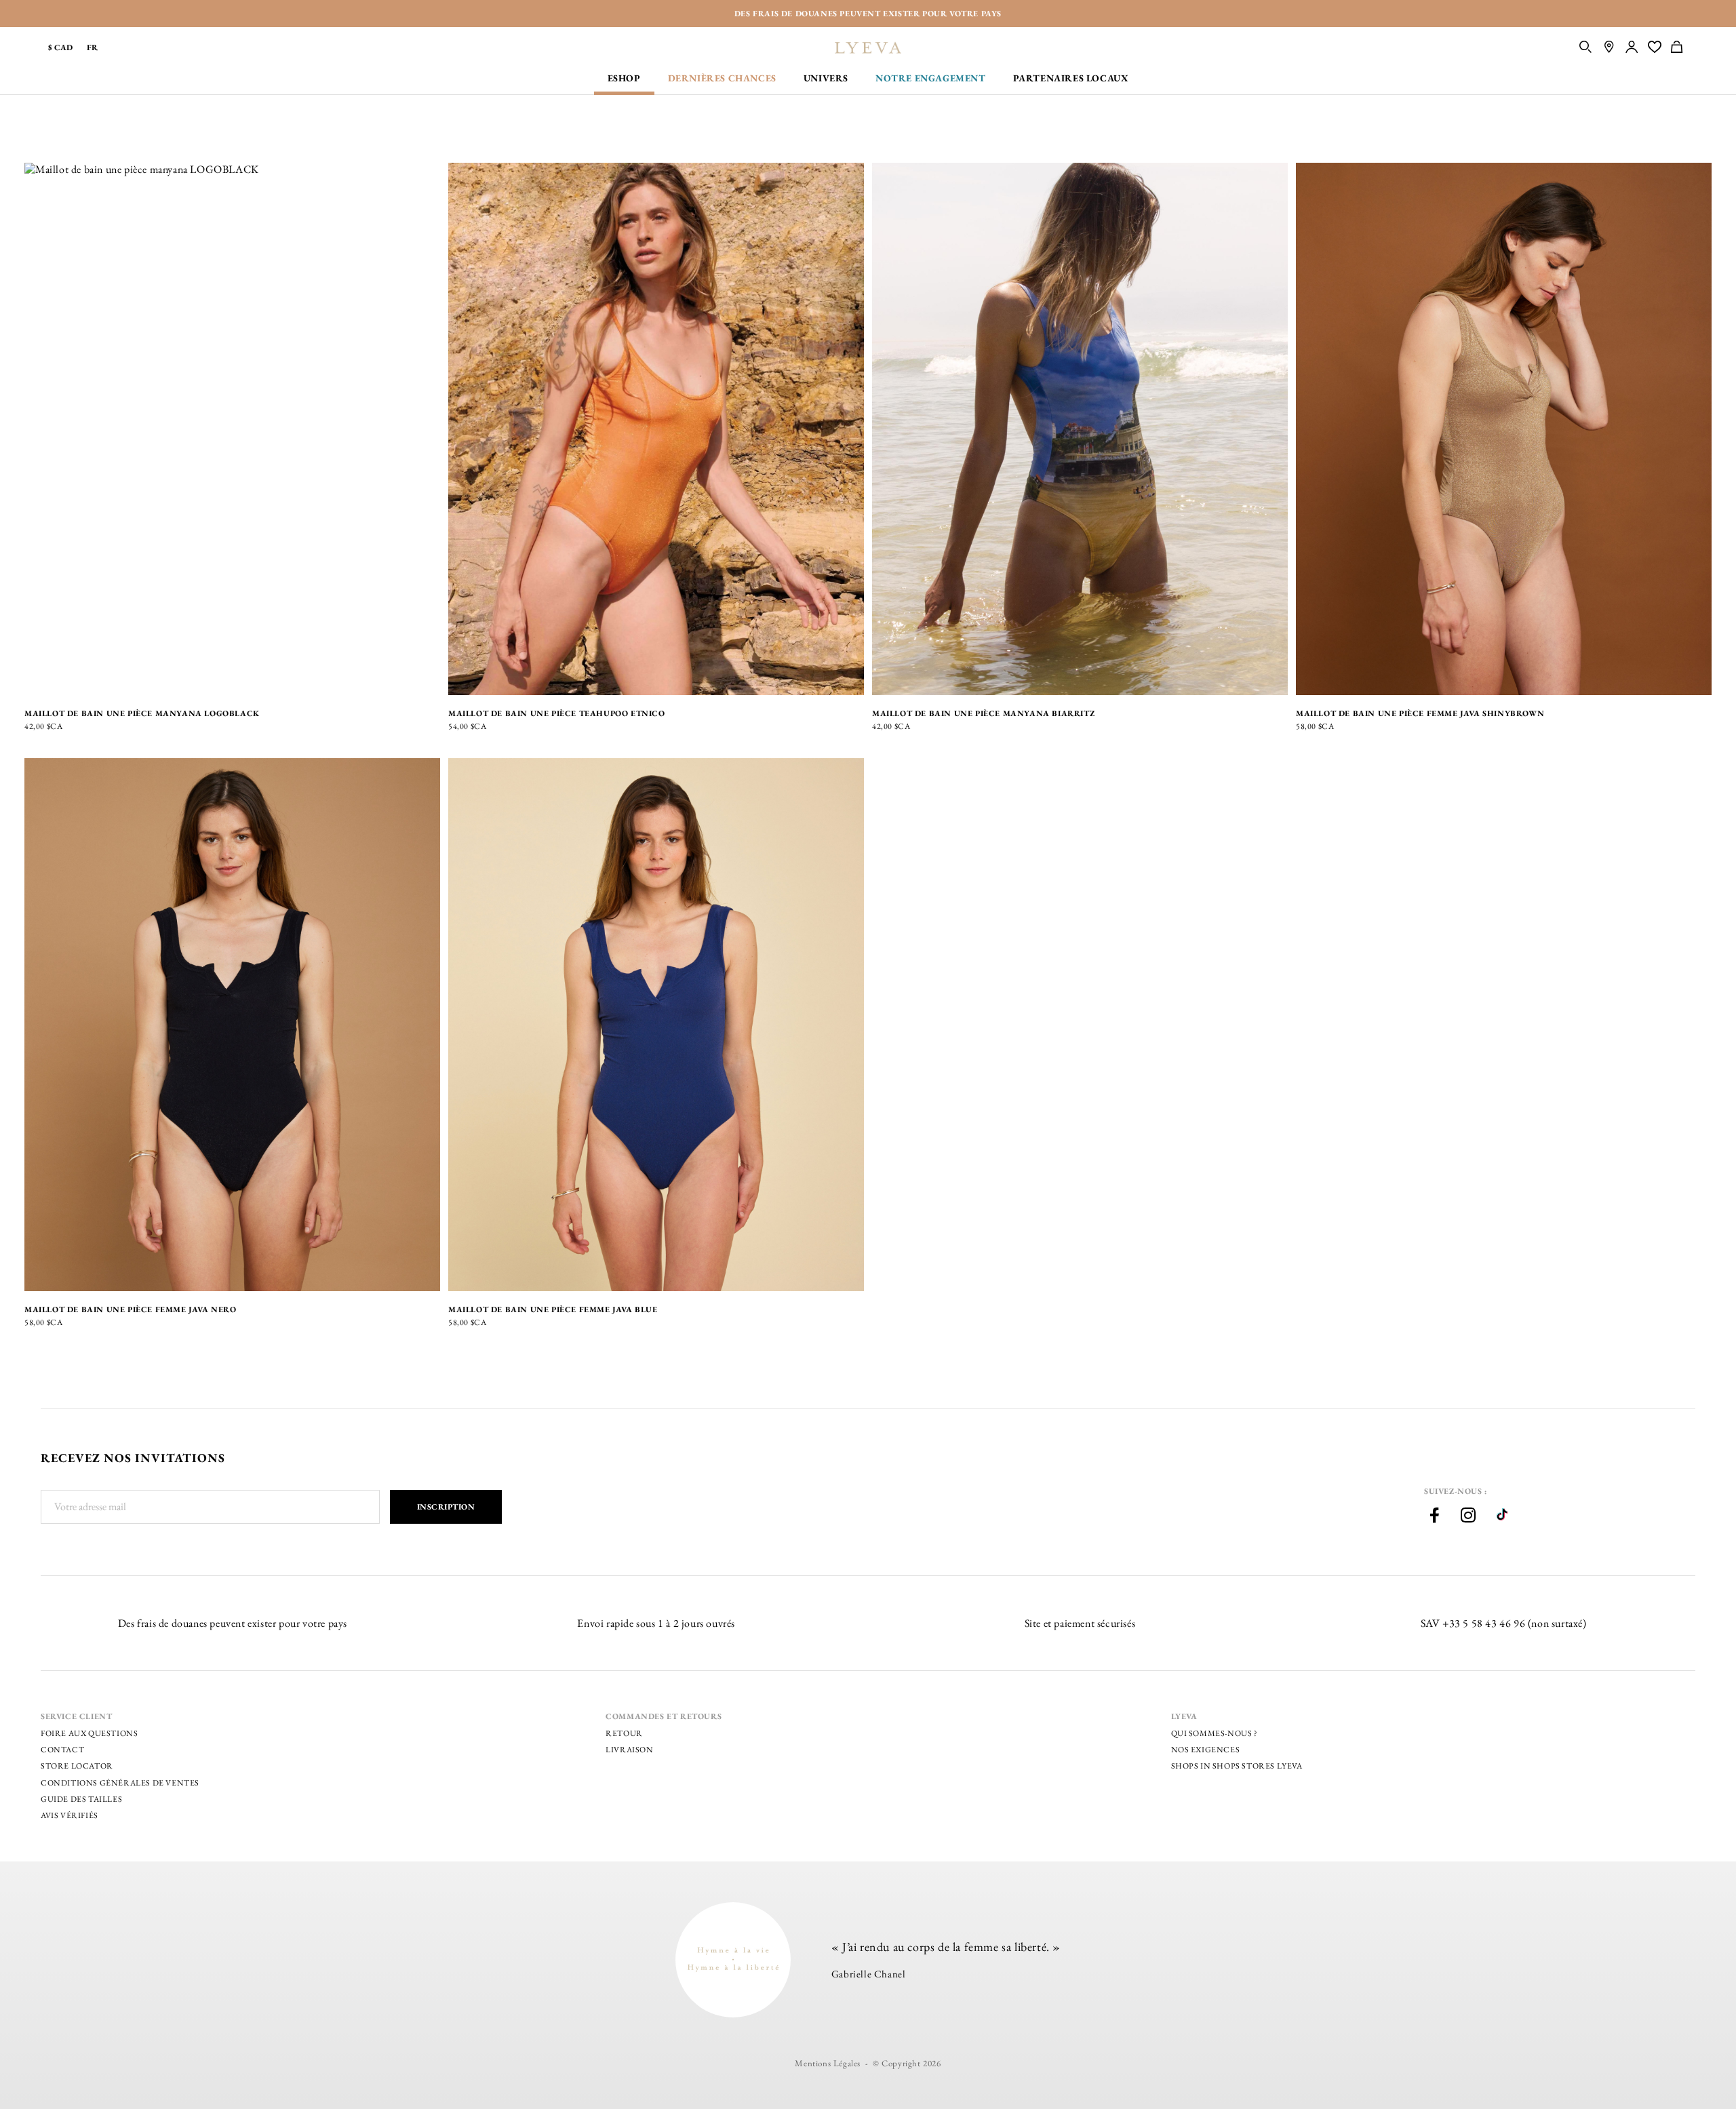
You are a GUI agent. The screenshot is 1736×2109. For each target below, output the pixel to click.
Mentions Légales (828, 2063)
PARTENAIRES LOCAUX (1071, 78)
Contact (62, 1750)
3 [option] (94, 678)
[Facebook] (1434, 1517)
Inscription (446, 1507)
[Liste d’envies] (1655, 48)
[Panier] (1683, 48)
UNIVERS (826, 78)
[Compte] (1632, 48)
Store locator (77, 1766)
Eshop (624, 78)
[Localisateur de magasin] (1609, 48)
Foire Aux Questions (89, 1733)
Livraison (629, 1750)
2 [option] (75, 678)
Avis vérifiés (70, 1815)
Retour (624, 1733)
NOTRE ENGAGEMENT (931, 78)
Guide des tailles (81, 1799)
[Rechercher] (1586, 48)
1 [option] (56, 678)
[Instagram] (1468, 1517)
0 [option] (37, 678)
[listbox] (65, 678)
